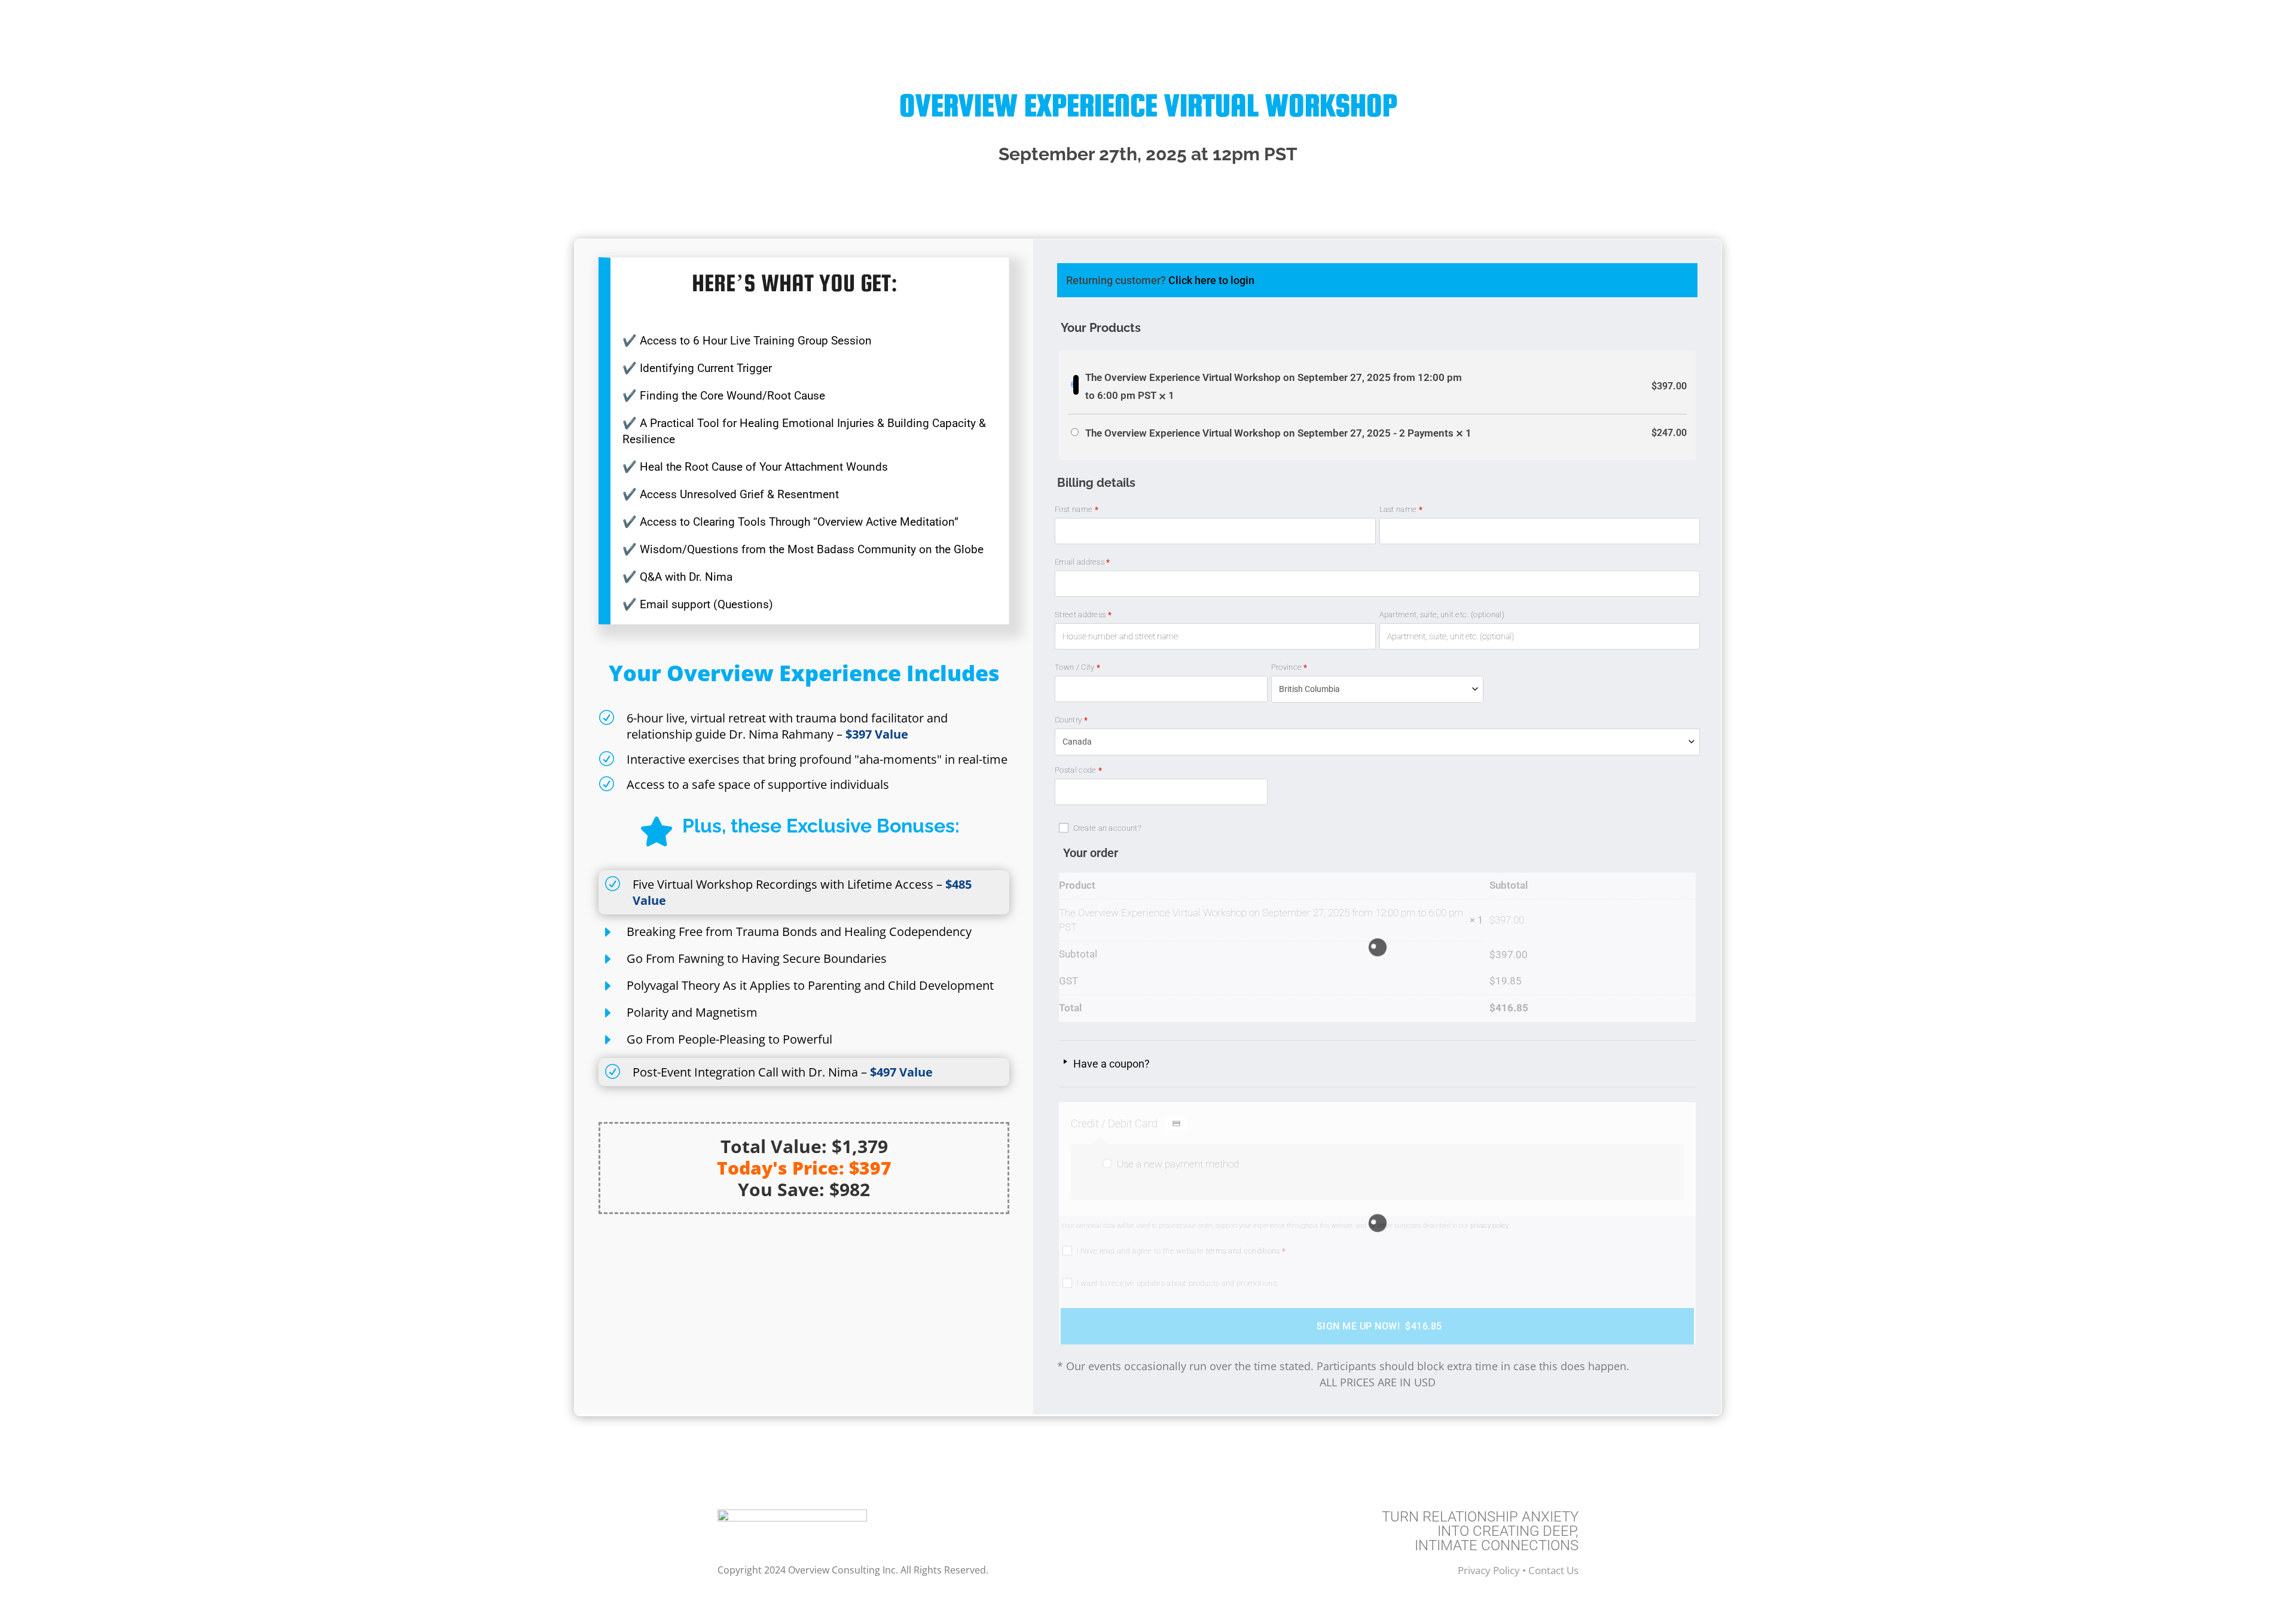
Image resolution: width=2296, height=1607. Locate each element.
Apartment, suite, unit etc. (1442, 615)
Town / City (1077, 667)
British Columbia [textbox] (1309, 689)
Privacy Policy (1490, 1570)
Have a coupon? (1110, 1064)
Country (1071, 720)
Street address (1083, 615)
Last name (1401, 509)
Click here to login (1211, 280)
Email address (1083, 562)
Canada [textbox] (1077, 742)
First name (1077, 509)
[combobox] (1378, 689)
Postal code (1078, 770)
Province (1289, 667)
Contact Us (1553, 1570)
